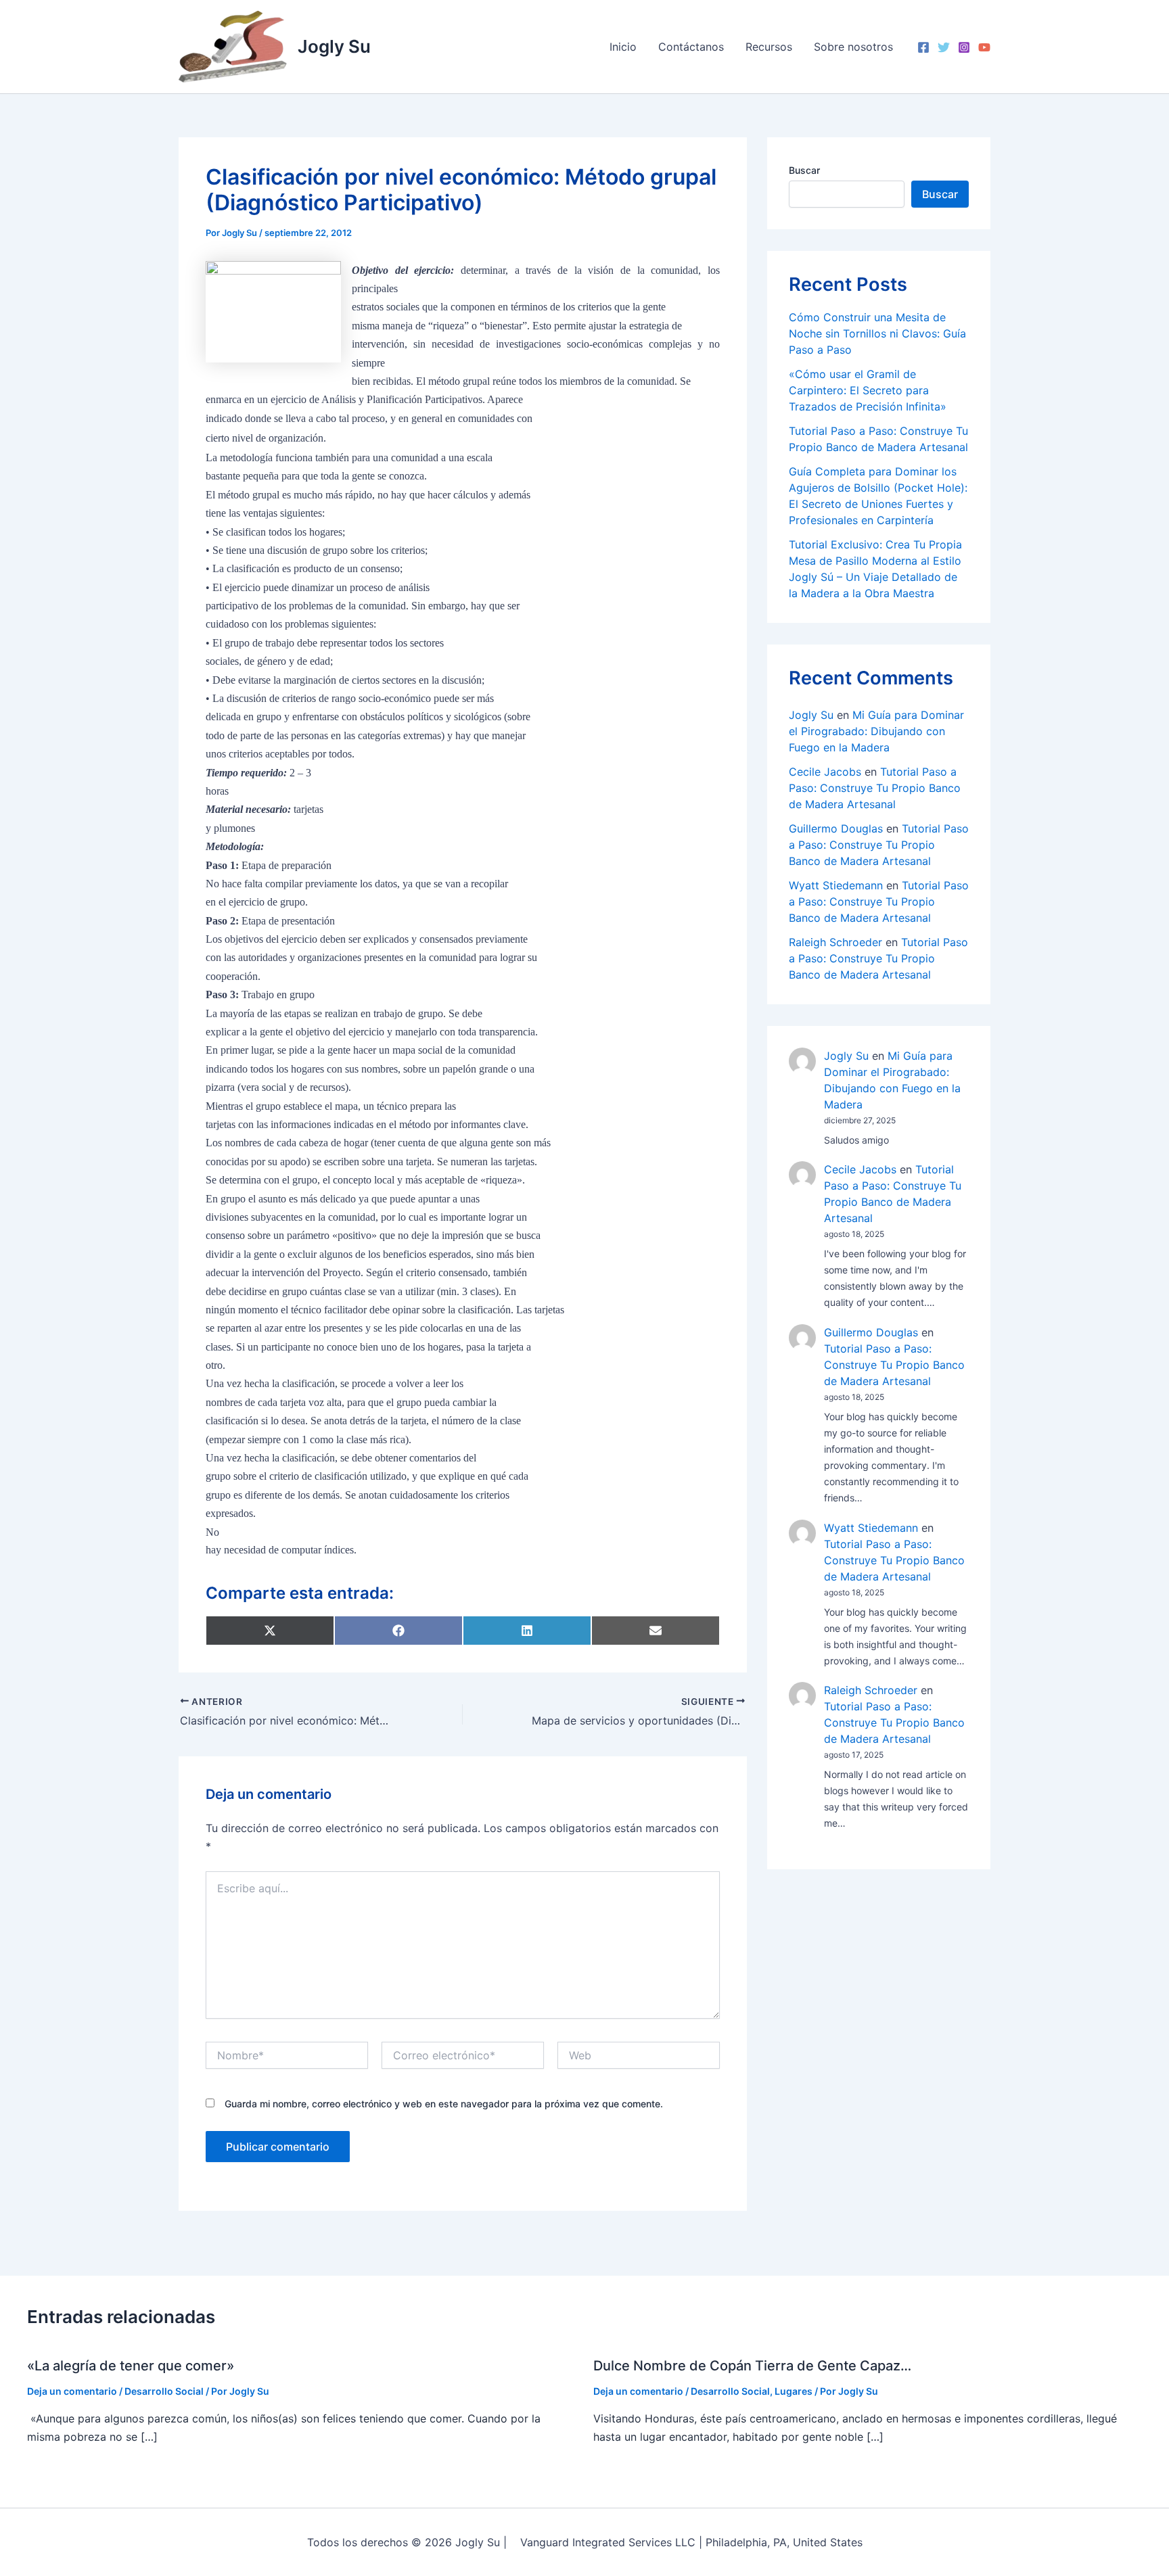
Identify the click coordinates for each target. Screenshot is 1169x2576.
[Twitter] (944, 47)
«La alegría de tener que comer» (131, 2366)
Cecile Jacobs (825, 772)
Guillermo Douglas (836, 828)
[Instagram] (964, 47)
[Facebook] (923, 47)
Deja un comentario (72, 2391)
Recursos (769, 47)
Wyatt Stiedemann (836, 885)
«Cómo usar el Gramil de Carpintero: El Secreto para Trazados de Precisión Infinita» (868, 390)
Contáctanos (691, 47)
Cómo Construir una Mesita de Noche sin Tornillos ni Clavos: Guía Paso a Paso (877, 333)
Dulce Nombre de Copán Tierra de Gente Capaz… (752, 2366)
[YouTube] (984, 47)
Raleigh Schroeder (835, 942)
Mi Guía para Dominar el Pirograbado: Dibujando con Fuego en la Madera (876, 731)
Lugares (794, 2391)
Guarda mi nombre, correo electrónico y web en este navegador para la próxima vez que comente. (444, 2104)
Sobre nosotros (853, 47)
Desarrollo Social (164, 2391)
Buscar (804, 170)
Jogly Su (334, 46)
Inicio (623, 47)
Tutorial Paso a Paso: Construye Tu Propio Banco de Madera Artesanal (875, 788)
